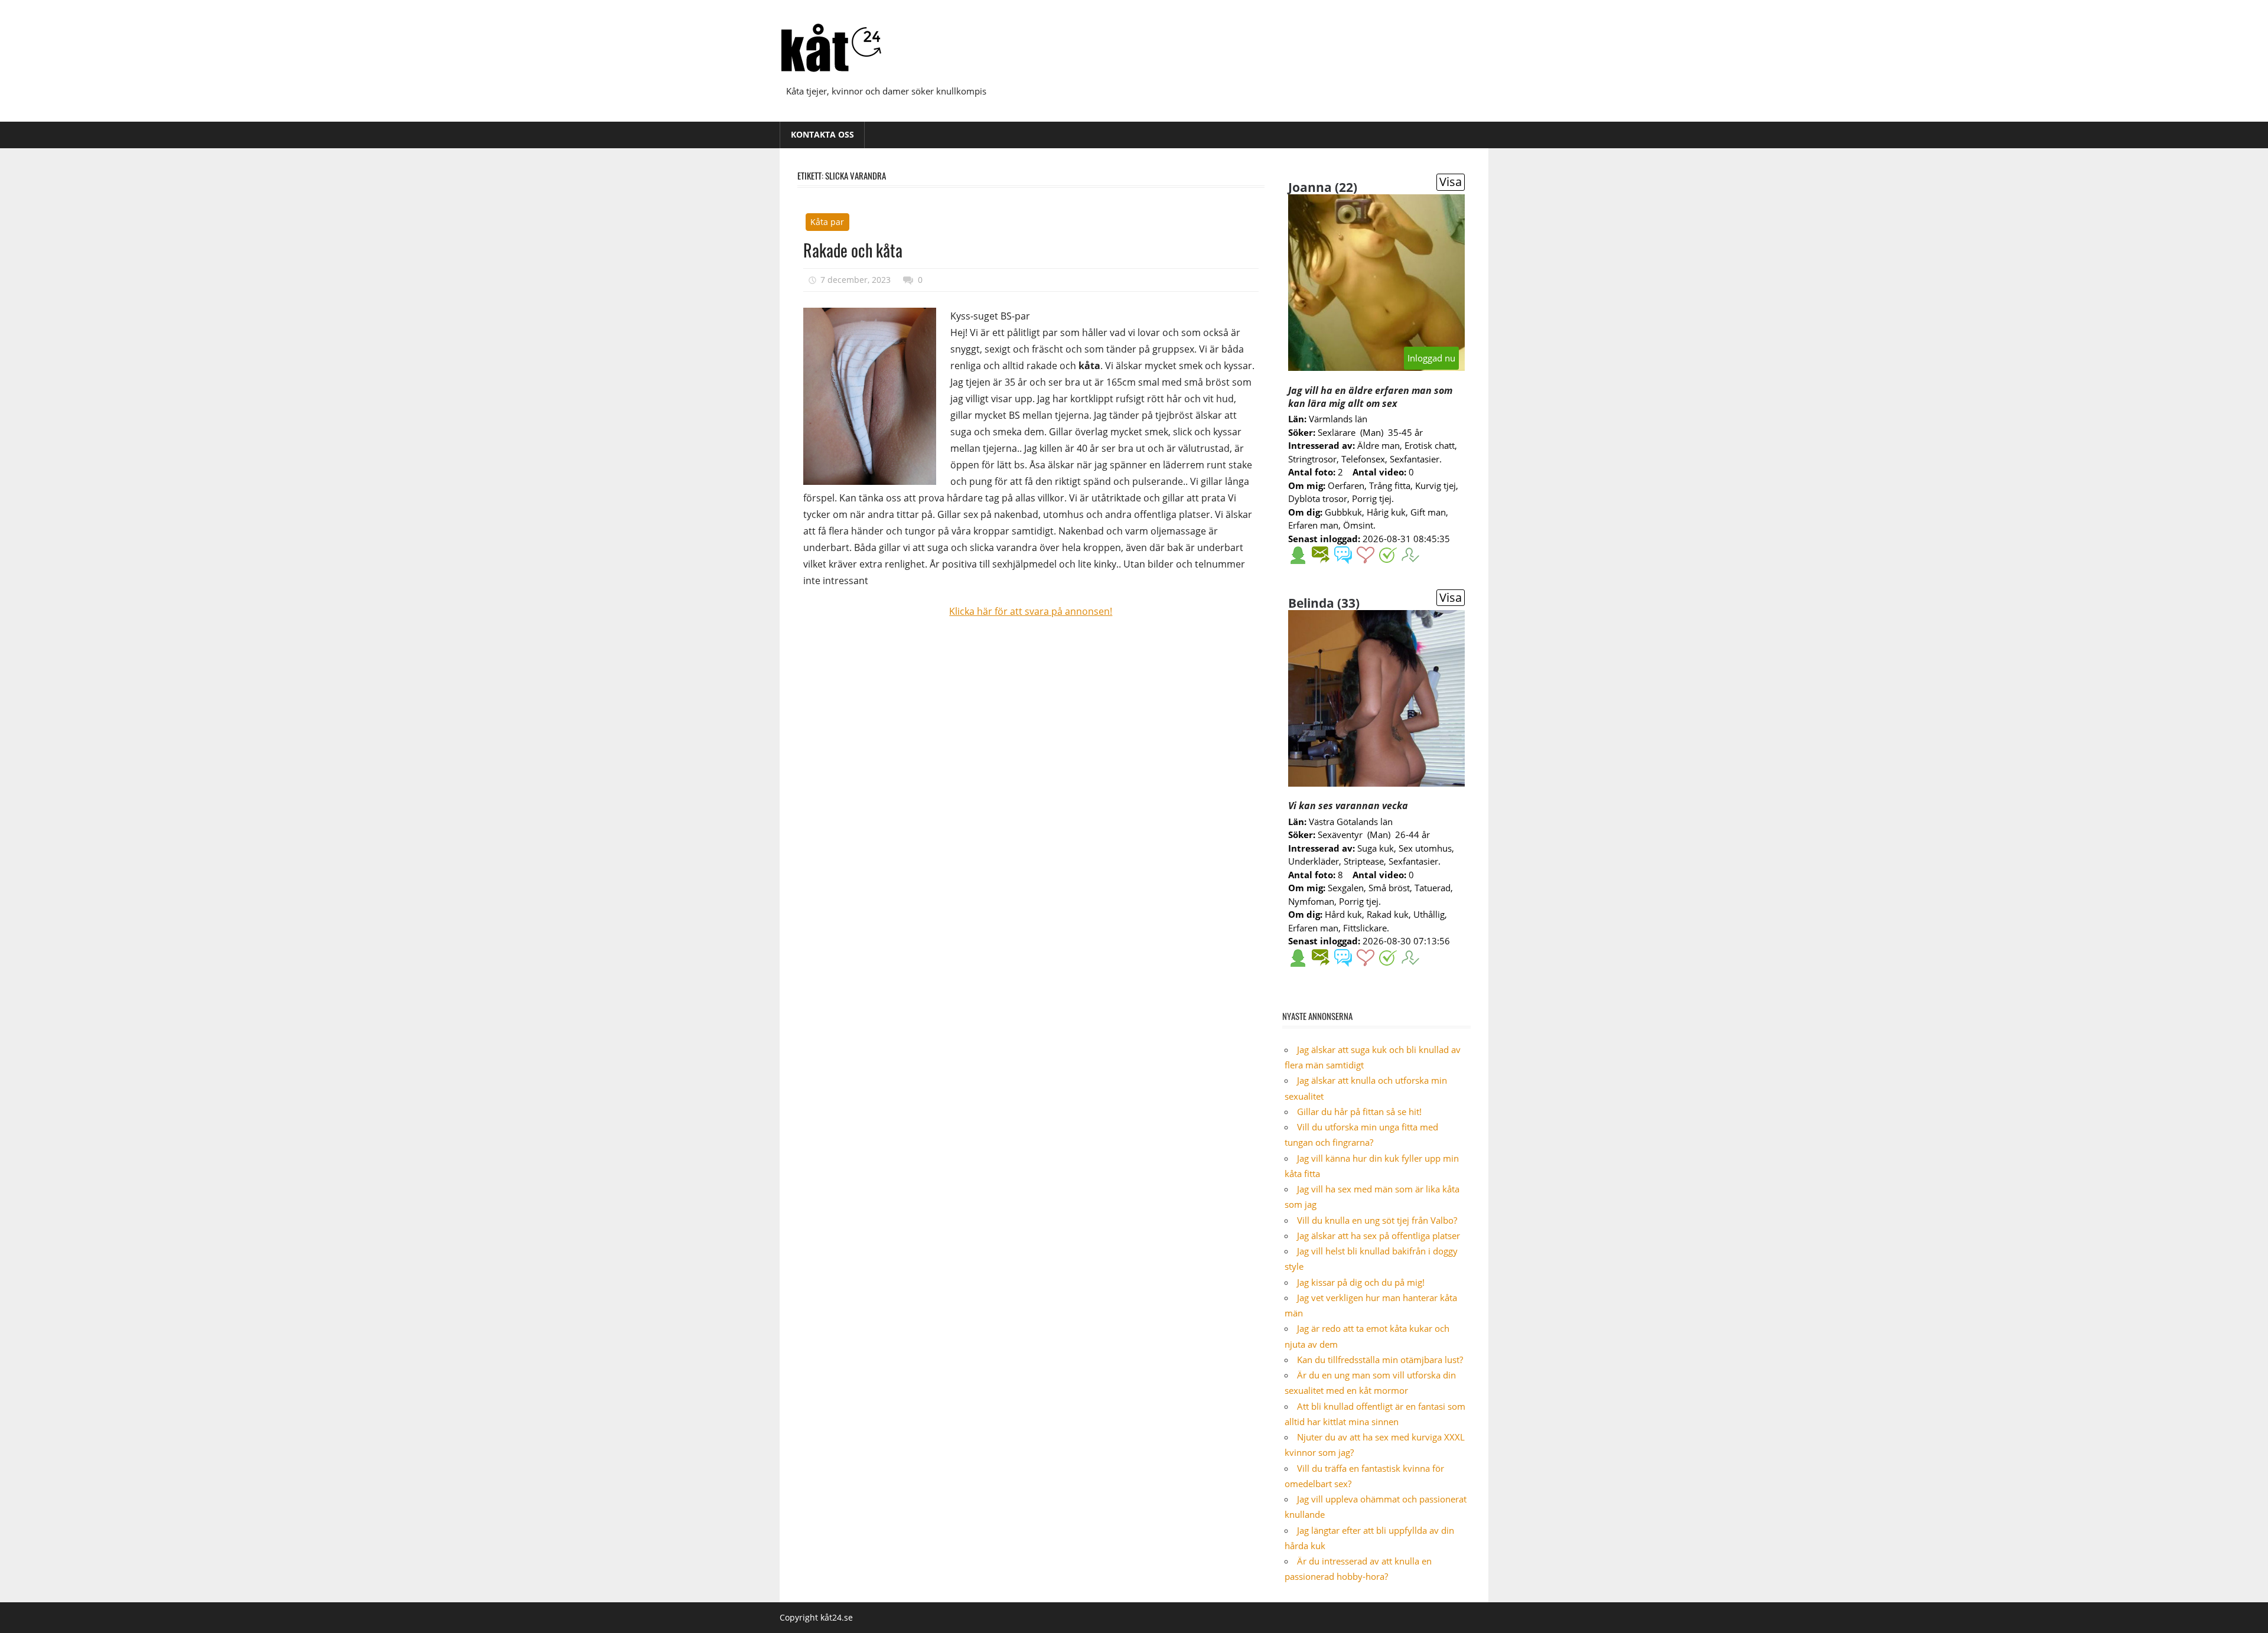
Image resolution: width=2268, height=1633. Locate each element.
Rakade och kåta (853, 250)
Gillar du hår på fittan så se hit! (1359, 1112)
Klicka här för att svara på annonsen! (1031, 611)
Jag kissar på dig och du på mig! (1361, 1282)
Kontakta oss (822, 134)
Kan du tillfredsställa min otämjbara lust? (1380, 1360)
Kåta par (827, 222)
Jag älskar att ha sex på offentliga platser (1379, 1236)
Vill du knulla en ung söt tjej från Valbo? (1377, 1220)
